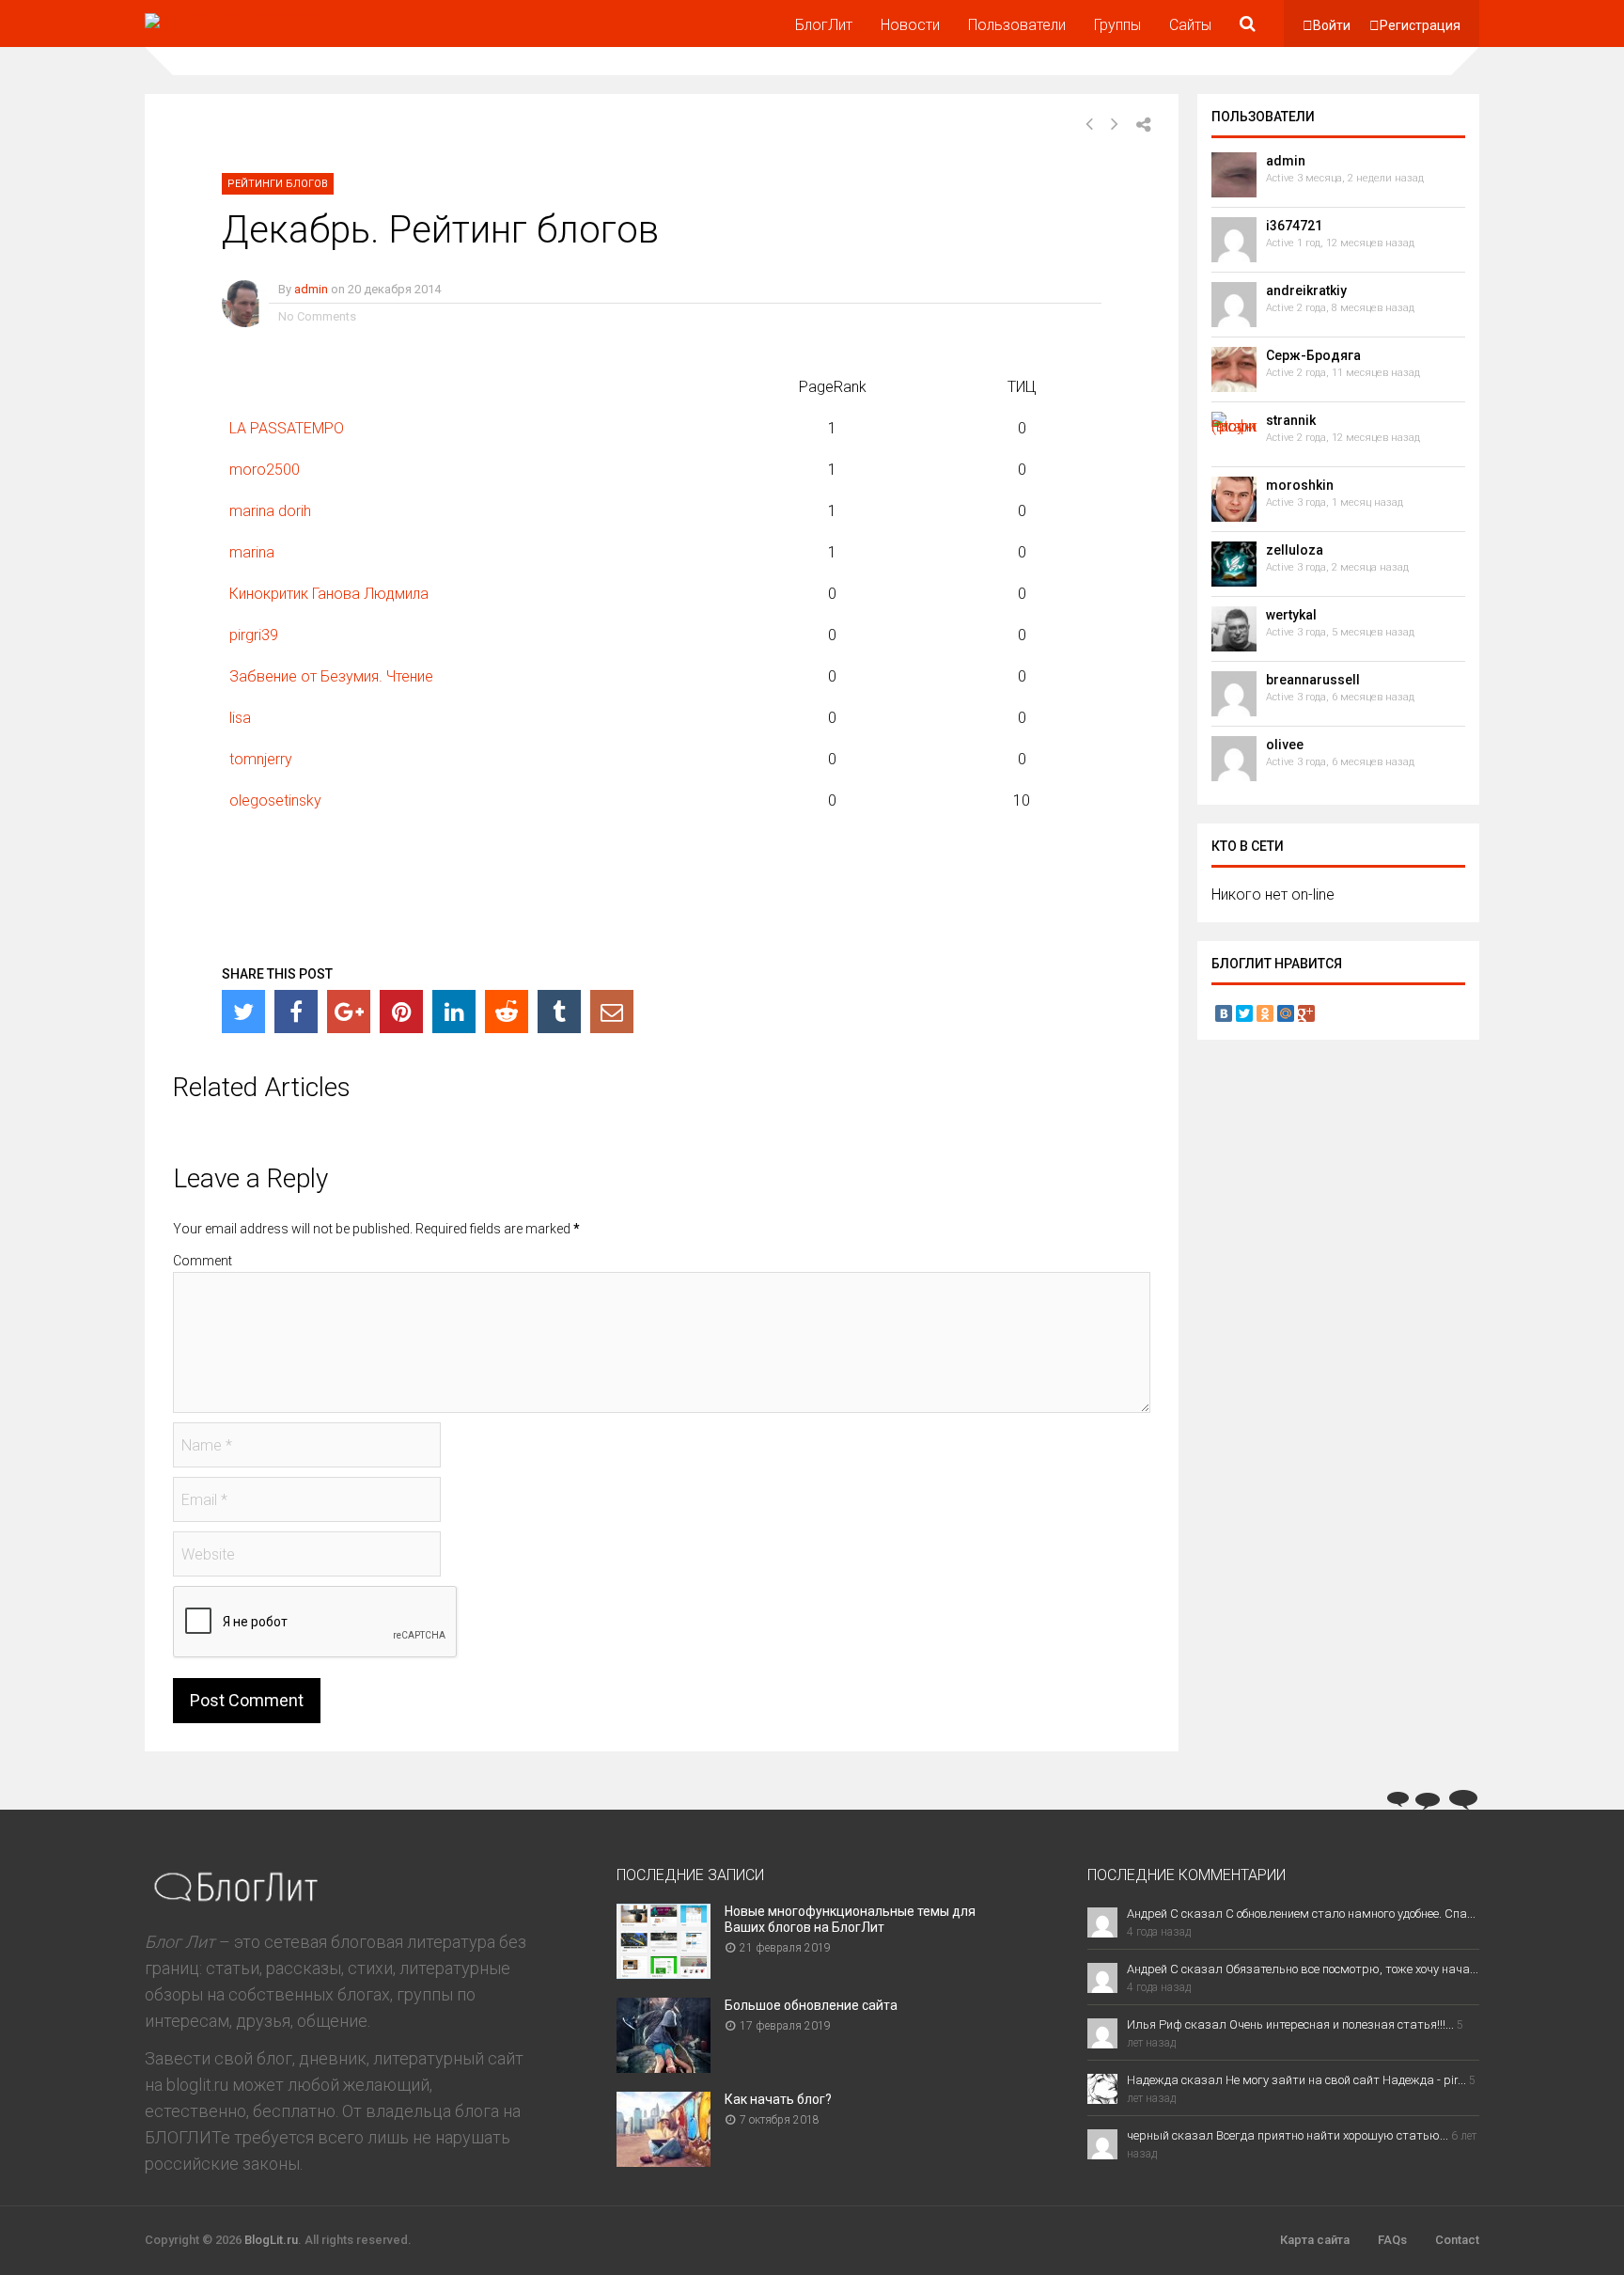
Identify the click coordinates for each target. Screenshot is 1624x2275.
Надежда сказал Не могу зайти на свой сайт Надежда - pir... (1296, 2080)
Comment (203, 1261)
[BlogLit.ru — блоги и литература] (233, 13)
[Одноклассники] (1265, 1013)
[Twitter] (243, 1012)
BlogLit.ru (271, 2240)
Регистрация (1420, 25)
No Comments (317, 316)
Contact (1457, 2240)
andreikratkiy (1306, 290)
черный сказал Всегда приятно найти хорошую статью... (1288, 2135)
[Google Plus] (1306, 1013)
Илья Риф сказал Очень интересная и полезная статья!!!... (1290, 2024)
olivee (1285, 745)
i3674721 (1294, 226)
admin (311, 289)
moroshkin (1300, 485)
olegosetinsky (275, 800)
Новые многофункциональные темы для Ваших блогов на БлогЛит (850, 1919)
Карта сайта (1315, 2240)
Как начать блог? (778, 2099)
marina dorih (270, 511)
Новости (910, 25)
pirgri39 (254, 635)
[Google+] (349, 1012)
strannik (1291, 420)
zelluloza (1295, 550)
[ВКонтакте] (1224, 1013)
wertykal (1291, 615)
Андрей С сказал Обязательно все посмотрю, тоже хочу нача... (1303, 1969)
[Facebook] (296, 1012)
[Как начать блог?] (664, 2161)
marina (252, 552)
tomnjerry (261, 759)
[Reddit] (507, 1012)
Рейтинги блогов (278, 184)
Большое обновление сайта (811, 2005)
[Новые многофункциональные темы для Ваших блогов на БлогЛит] (664, 1973)
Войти (1332, 25)
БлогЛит (824, 25)
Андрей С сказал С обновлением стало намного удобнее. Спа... (1301, 1914)
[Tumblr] (559, 1012)
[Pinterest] (401, 1012)
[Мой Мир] (1286, 1013)
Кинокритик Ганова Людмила (329, 594)
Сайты (1190, 25)
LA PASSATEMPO (287, 428)
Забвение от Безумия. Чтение (331, 676)
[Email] (612, 1012)
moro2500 (265, 470)
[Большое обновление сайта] (664, 2067)
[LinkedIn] (454, 1012)
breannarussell (1313, 680)
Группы (1117, 25)
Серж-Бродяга (1313, 355)
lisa (240, 718)
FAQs (1392, 2240)
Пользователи (1017, 25)
